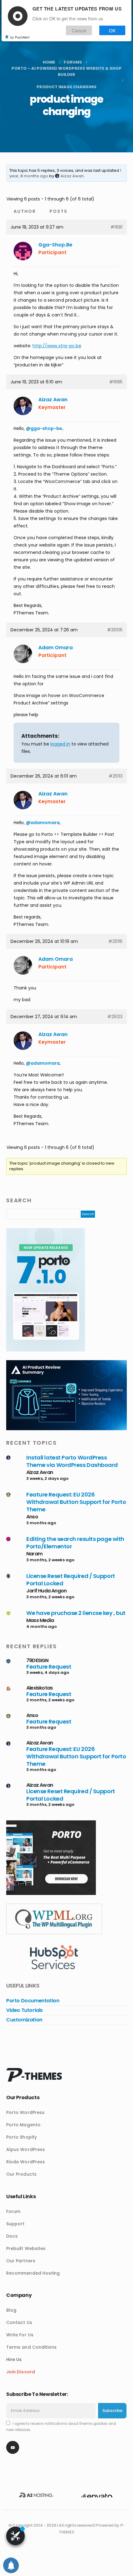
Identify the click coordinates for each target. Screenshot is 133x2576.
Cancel (79, 30)
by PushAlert (20, 37)
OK (112, 30)
